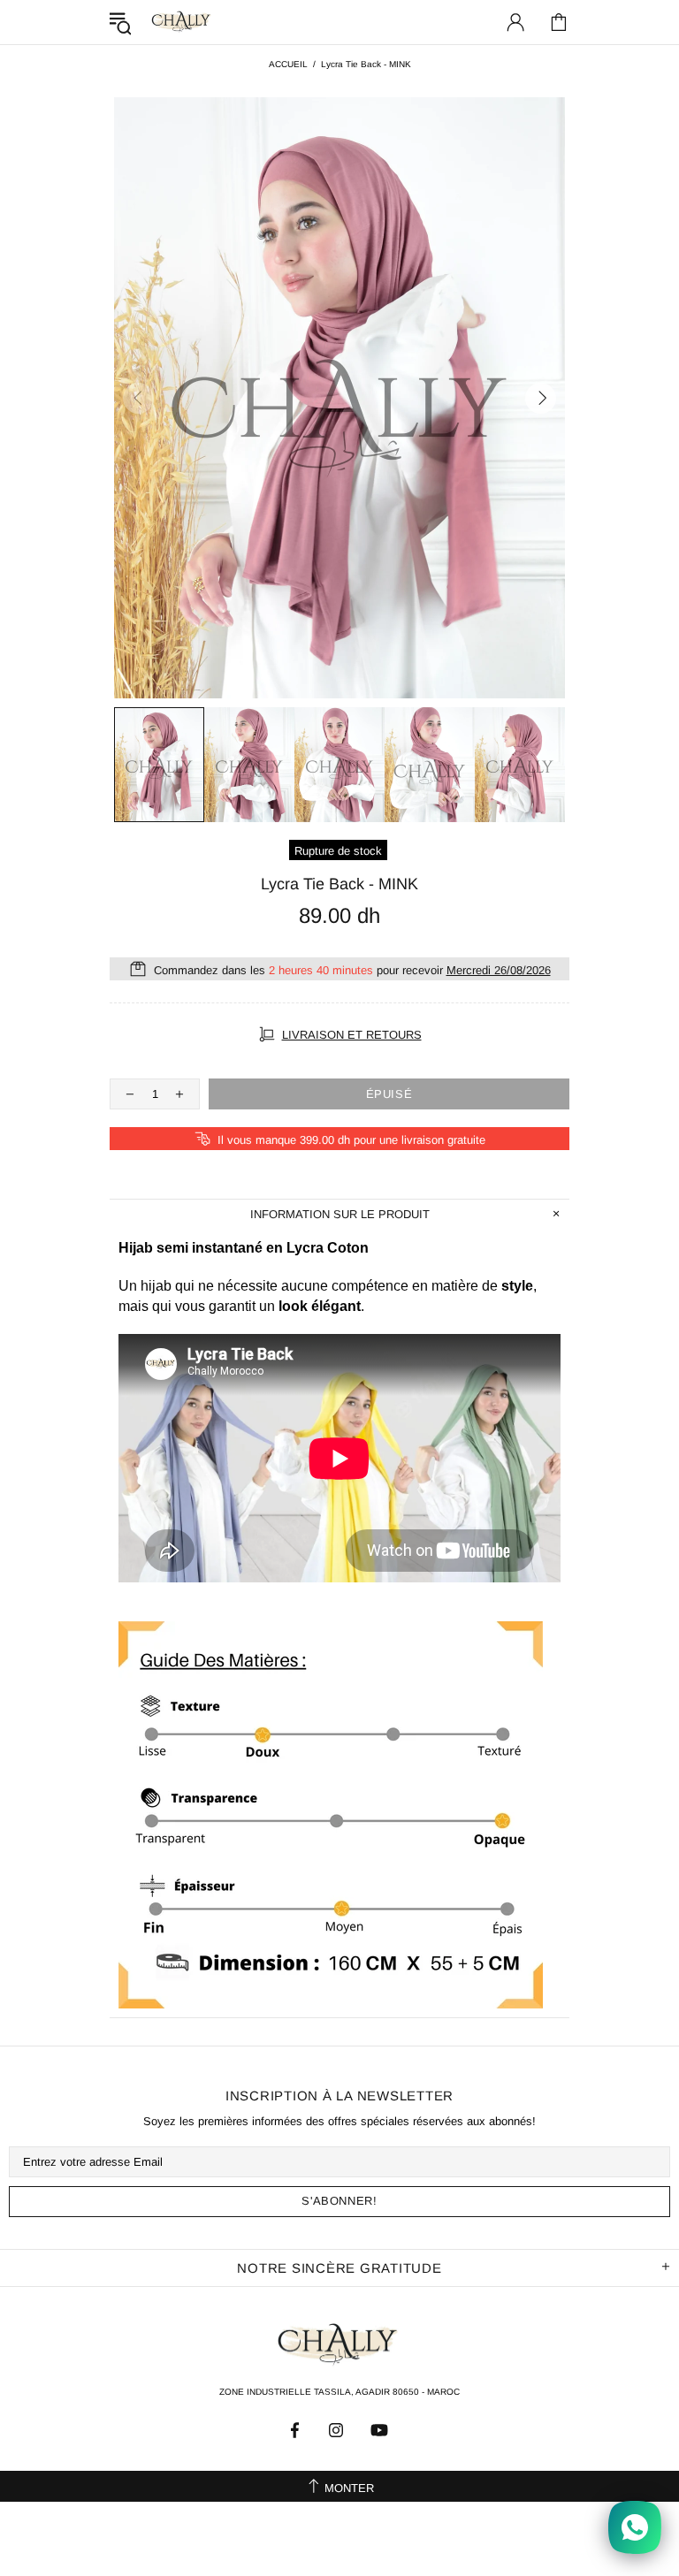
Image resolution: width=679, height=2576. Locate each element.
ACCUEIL (288, 64)
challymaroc (182, 22)
